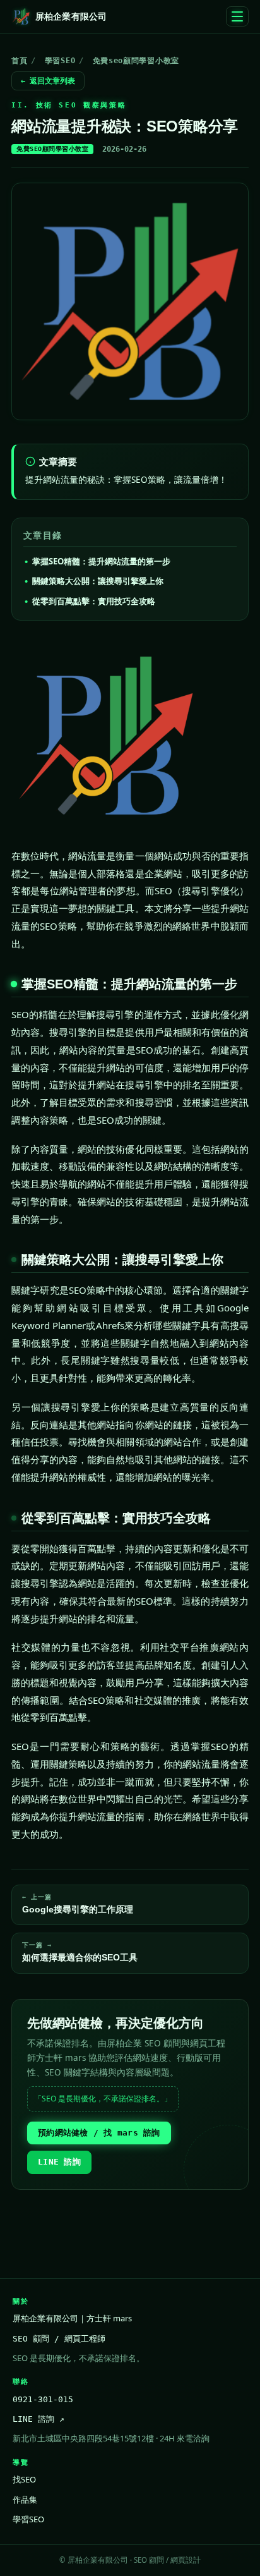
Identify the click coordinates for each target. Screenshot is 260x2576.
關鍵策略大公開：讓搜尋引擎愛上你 (98, 581)
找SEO (24, 2479)
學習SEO (60, 61)
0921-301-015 (43, 2399)
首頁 (19, 61)
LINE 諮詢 (59, 2162)
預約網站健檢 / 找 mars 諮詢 (99, 2133)
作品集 (25, 2500)
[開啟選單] (237, 16)
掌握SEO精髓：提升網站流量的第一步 (101, 561)
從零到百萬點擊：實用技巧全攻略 (94, 601)
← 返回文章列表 (48, 81)
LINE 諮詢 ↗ (38, 2419)
